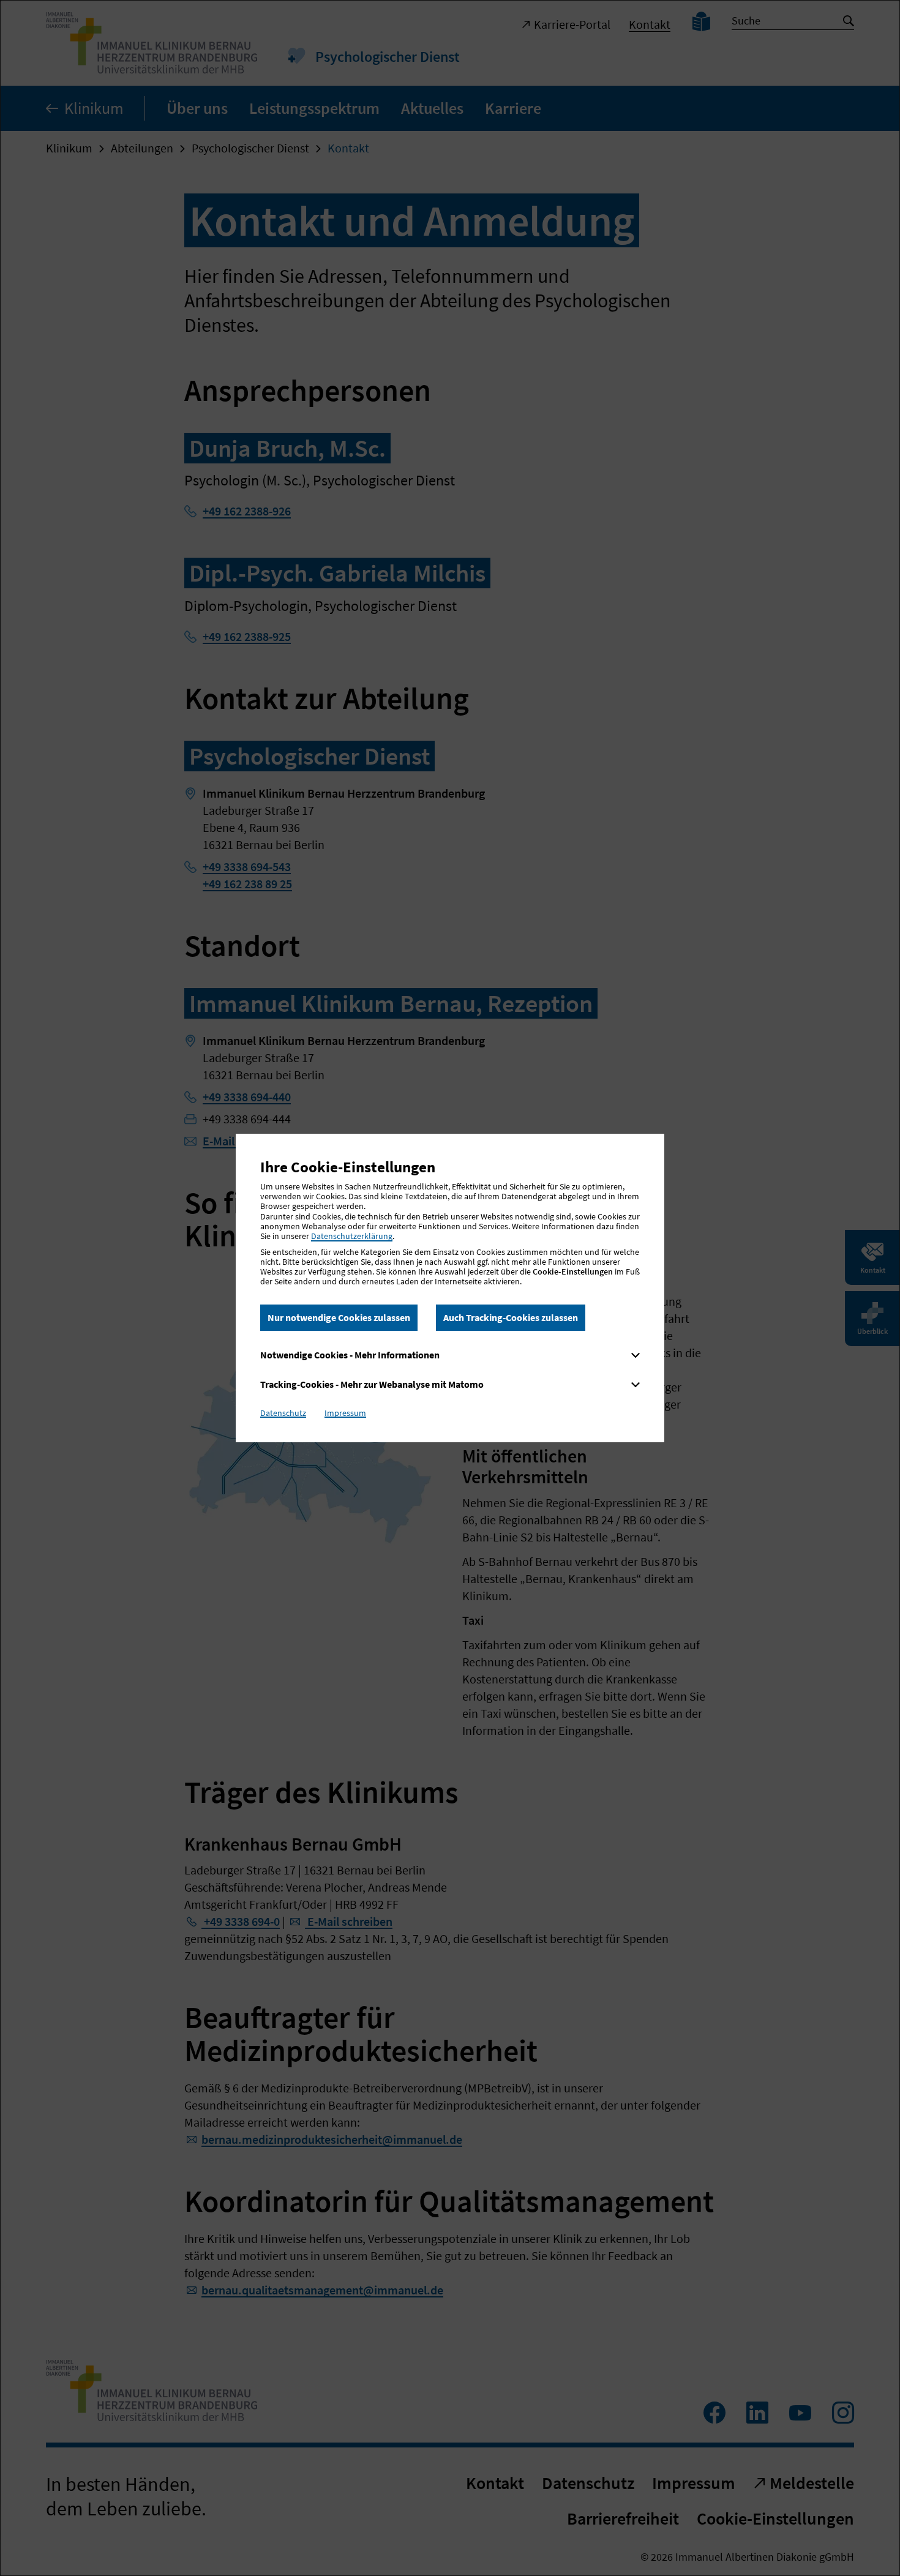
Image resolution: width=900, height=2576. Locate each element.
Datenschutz (283, 1413)
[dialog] (450, 1288)
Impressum (345, 1413)
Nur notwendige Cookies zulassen (339, 1317)
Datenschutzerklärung (352, 1236)
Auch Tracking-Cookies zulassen (511, 1317)
